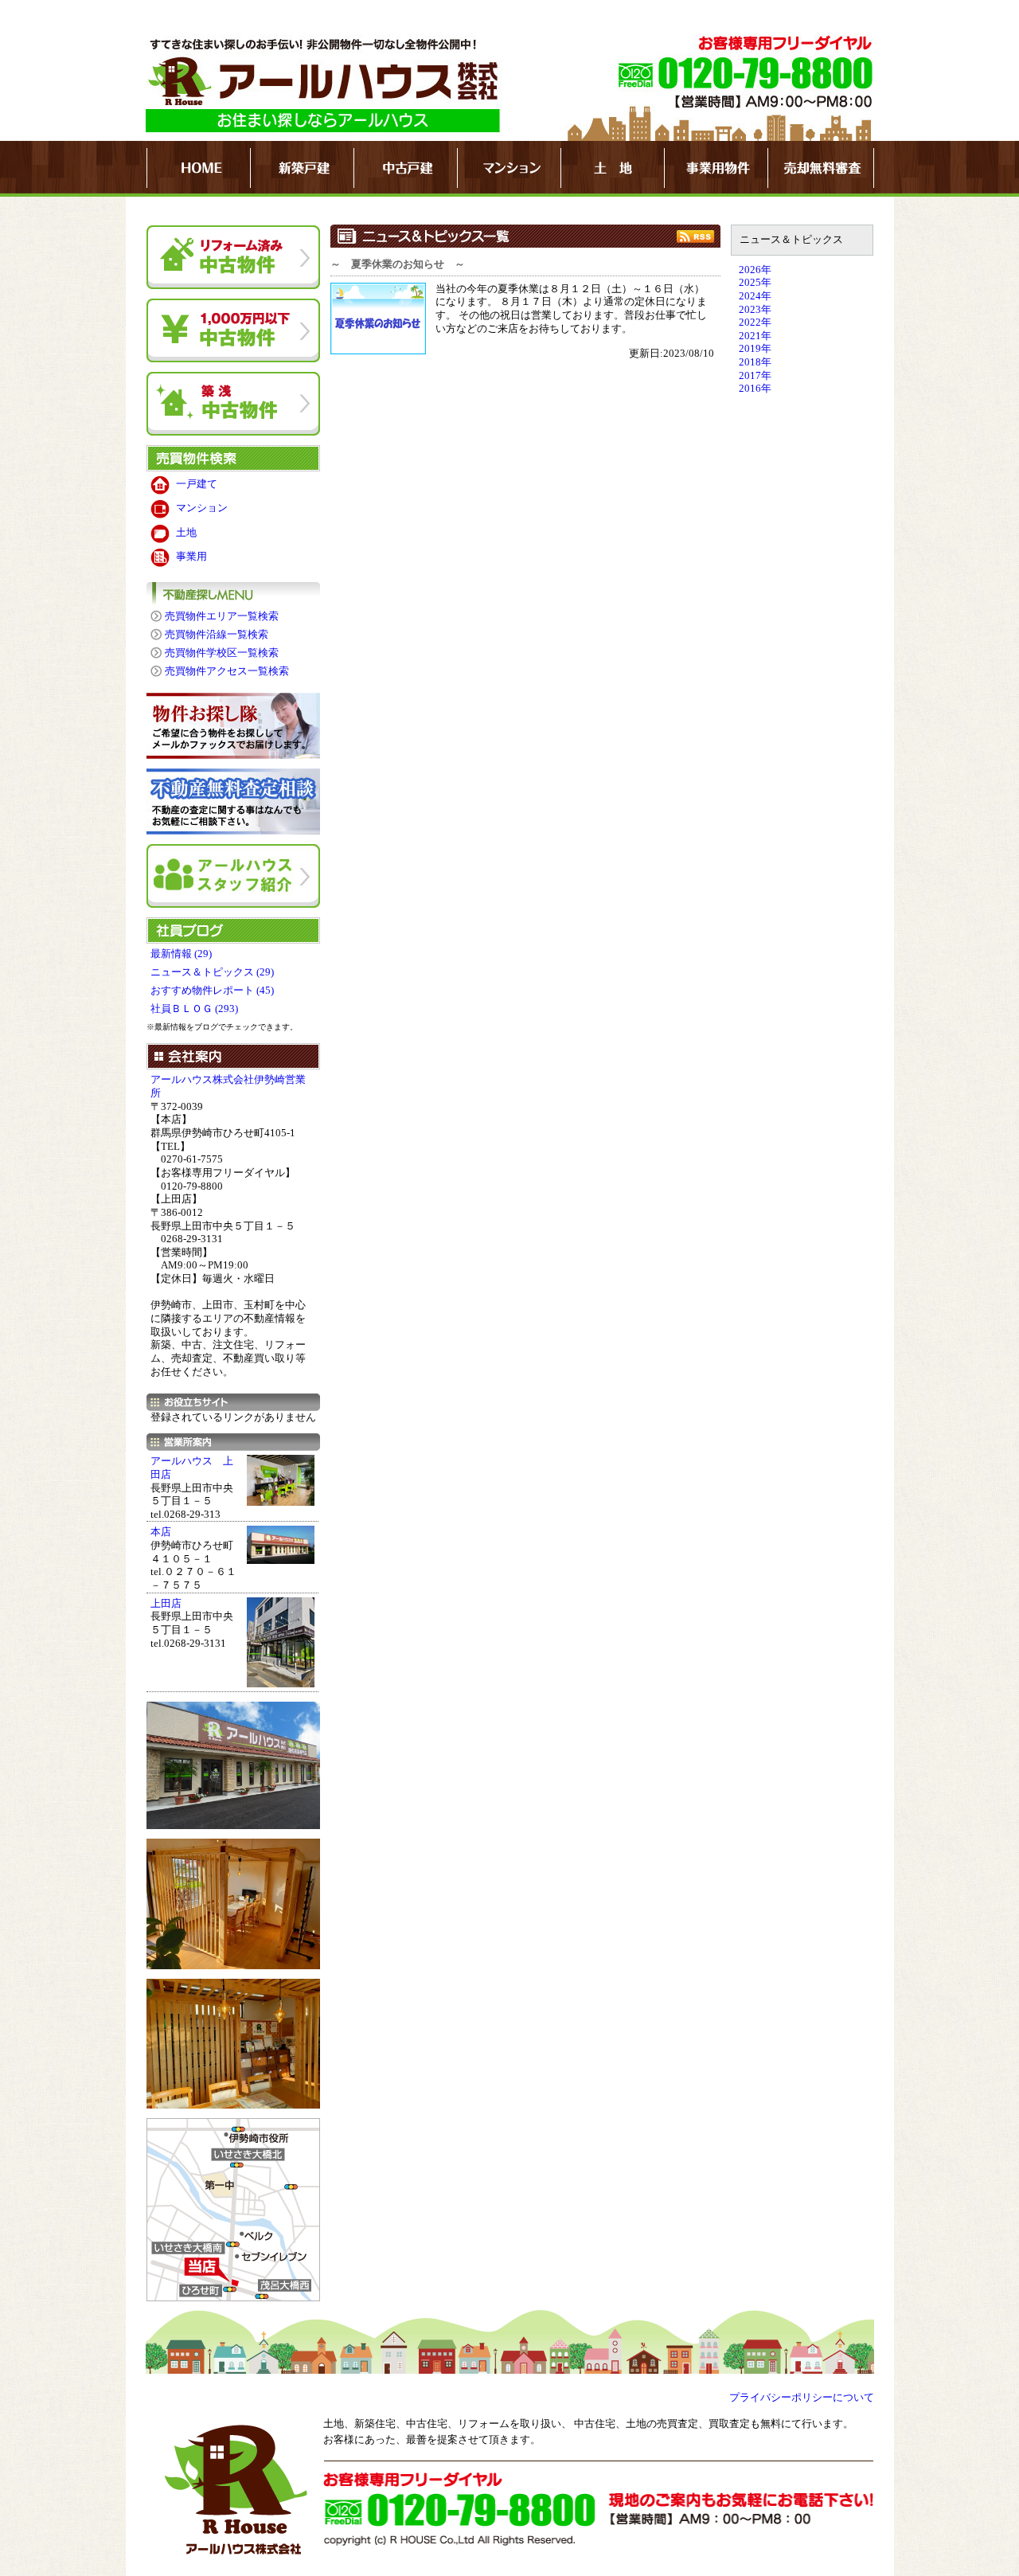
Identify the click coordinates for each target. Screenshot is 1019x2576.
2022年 (755, 322)
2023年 (755, 310)
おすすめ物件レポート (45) (212, 991)
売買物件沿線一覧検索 (217, 635)
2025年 (755, 283)
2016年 (755, 389)
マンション (202, 508)
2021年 (755, 336)
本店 (161, 1532)
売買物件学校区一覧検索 (222, 653)
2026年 (755, 270)
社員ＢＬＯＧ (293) (194, 1009)
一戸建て (197, 484)
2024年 (755, 296)
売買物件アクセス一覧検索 (227, 671)
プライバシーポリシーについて (802, 2398)
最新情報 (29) (181, 954)
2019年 (755, 349)
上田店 (166, 1604)
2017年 (755, 376)
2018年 (755, 362)
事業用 (191, 557)
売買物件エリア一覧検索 (222, 616)
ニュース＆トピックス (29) (212, 972)
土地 (186, 533)
